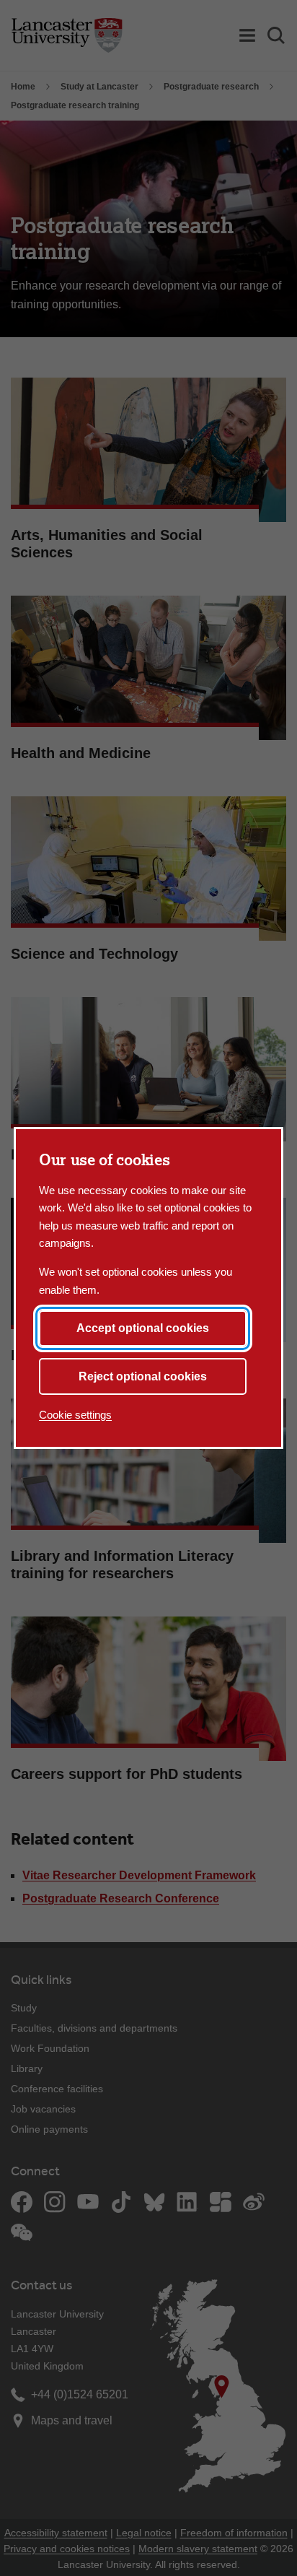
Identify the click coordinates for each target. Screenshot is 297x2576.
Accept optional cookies (143, 1328)
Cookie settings (75, 1415)
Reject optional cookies (143, 1376)
